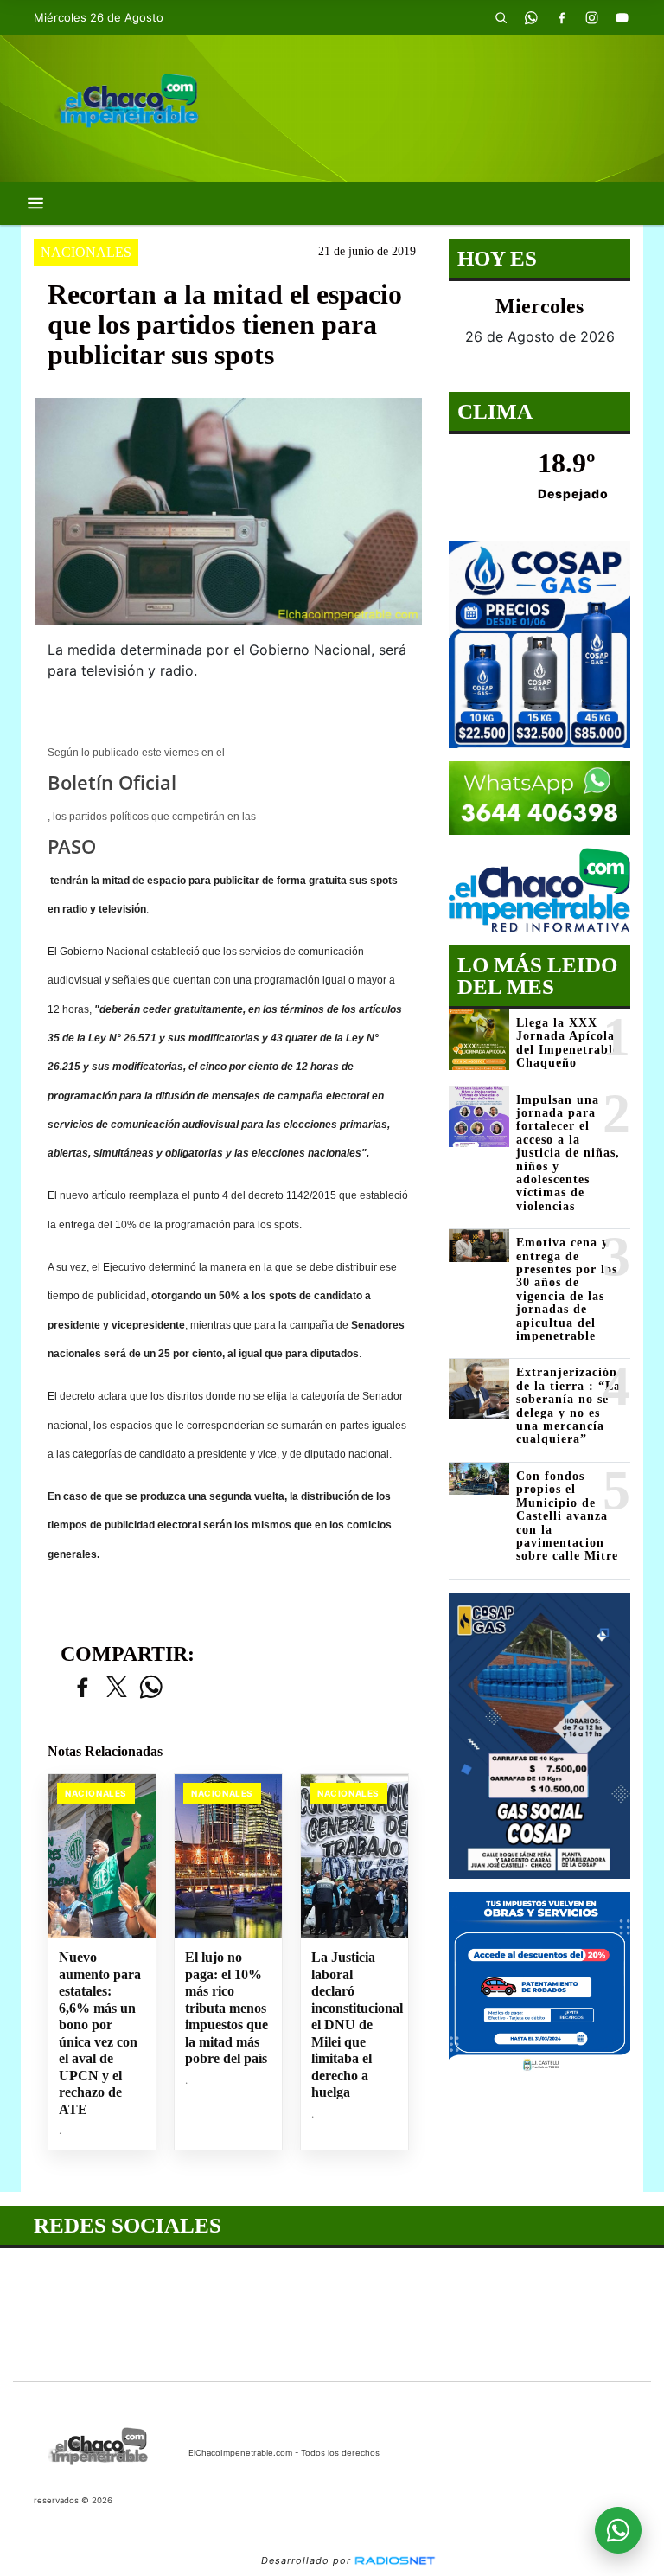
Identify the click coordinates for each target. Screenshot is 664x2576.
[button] (501, 17)
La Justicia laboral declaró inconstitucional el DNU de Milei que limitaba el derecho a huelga (354, 2025)
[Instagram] (591, 17)
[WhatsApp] (531, 17)
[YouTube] (622, 17)
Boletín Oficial (112, 782)
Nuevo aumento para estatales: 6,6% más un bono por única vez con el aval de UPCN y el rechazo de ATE (100, 2033)
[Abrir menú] (35, 203)
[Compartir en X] (117, 1688)
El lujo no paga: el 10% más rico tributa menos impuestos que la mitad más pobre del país (227, 2008)
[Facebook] (561, 17)
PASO (72, 846)
